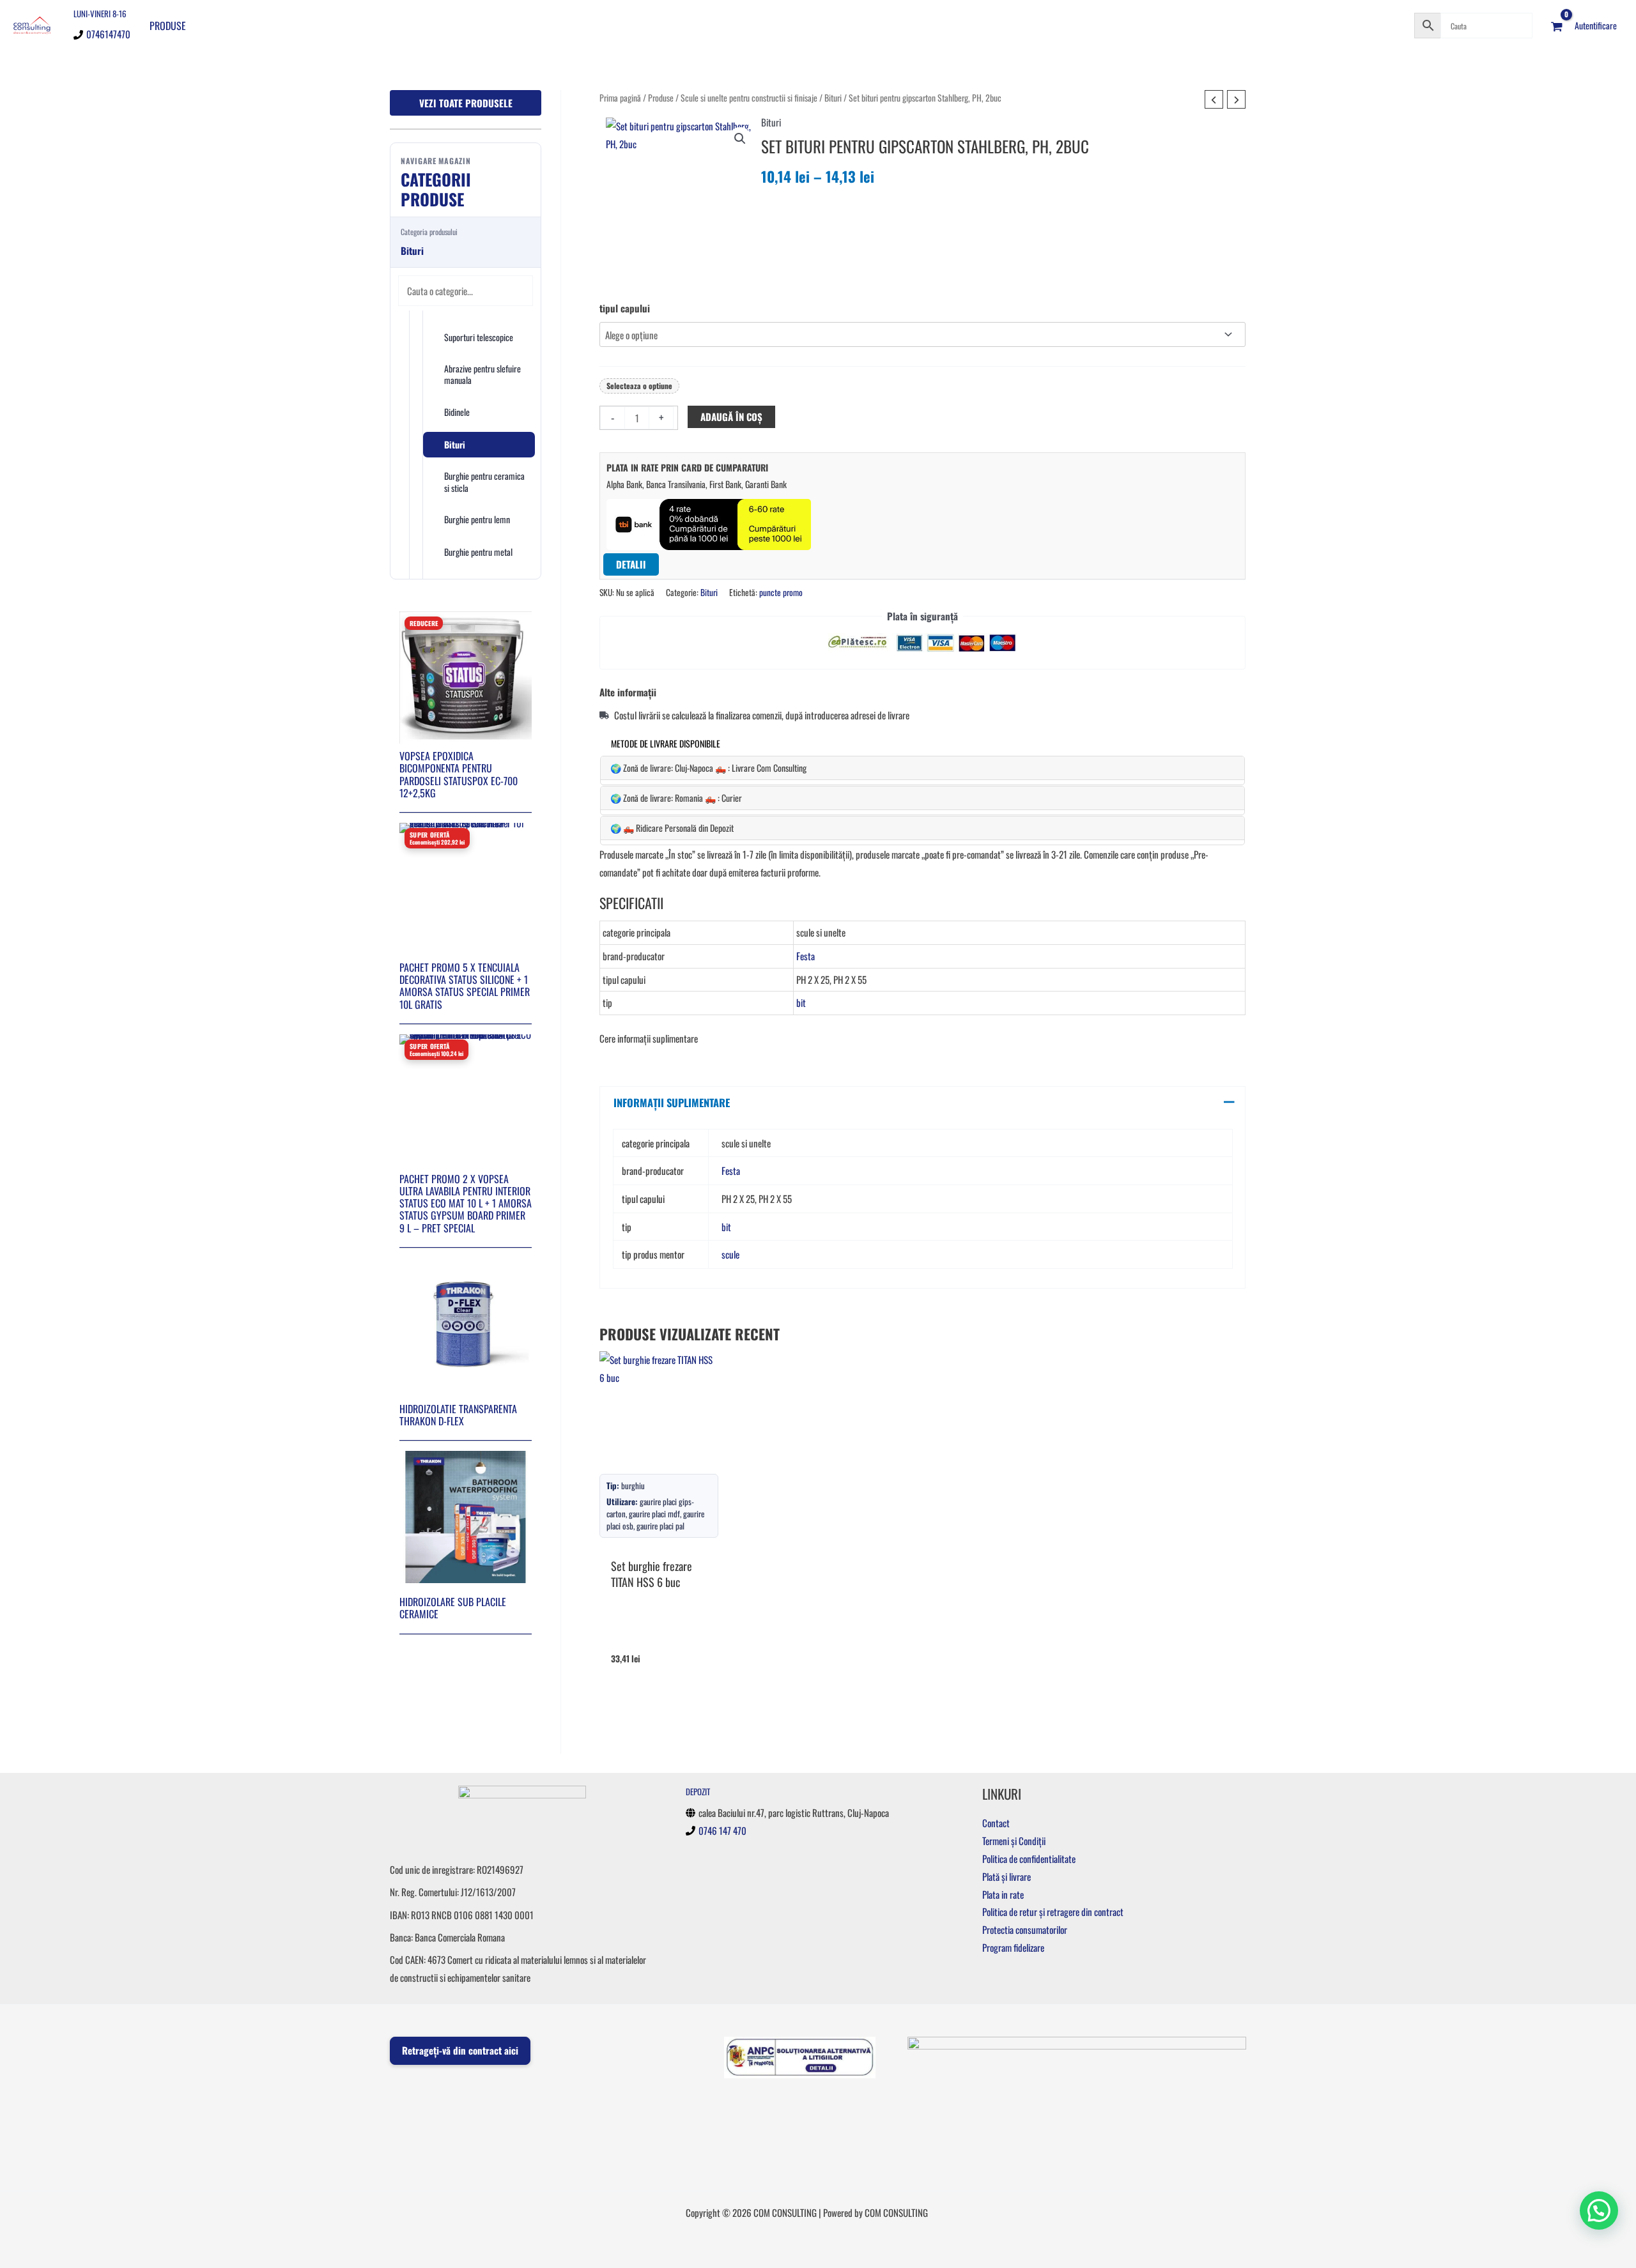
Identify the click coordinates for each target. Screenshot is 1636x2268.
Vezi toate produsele (466, 103)
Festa (806, 956)
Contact (996, 1823)
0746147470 (108, 34)
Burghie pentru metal (478, 552)
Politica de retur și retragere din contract (1053, 1912)
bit (801, 1002)
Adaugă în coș (731, 417)
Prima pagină (620, 98)
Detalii (631, 564)
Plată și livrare (1007, 1876)
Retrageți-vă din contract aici (460, 2050)
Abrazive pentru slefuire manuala (482, 374)
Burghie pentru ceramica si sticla (484, 481)
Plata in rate (1003, 1894)
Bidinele (457, 412)
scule (730, 1254)
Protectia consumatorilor (1025, 1929)
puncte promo (781, 592)
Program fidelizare (1013, 1947)
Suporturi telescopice (479, 337)
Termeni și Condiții (1014, 1841)
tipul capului (625, 308)
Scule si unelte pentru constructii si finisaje (749, 98)
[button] (740, 139)
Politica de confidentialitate (1029, 1858)
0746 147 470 (722, 1830)
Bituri (455, 444)
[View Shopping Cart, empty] (1557, 26)
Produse (168, 26)
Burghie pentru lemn (477, 519)
